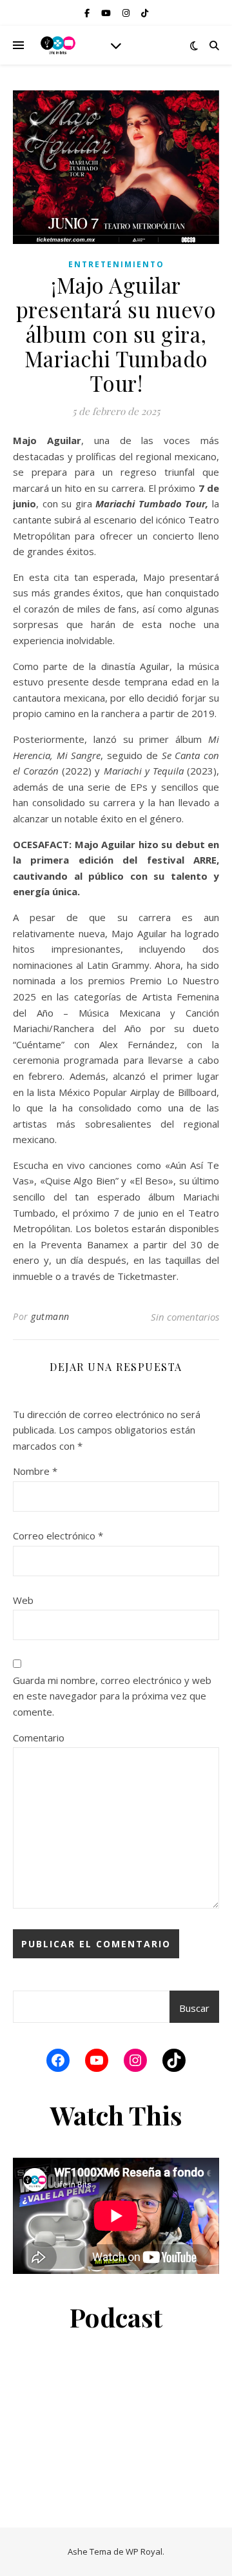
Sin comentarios (185, 1317)
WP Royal (144, 2551)
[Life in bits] (58, 45)
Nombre (35, 1471)
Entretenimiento (116, 264)
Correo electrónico (58, 1536)
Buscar (194, 2008)
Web (23, 1600)
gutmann (50, 1316)
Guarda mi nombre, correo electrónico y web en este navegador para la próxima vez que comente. (112, 1696)
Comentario (39, 1738)
